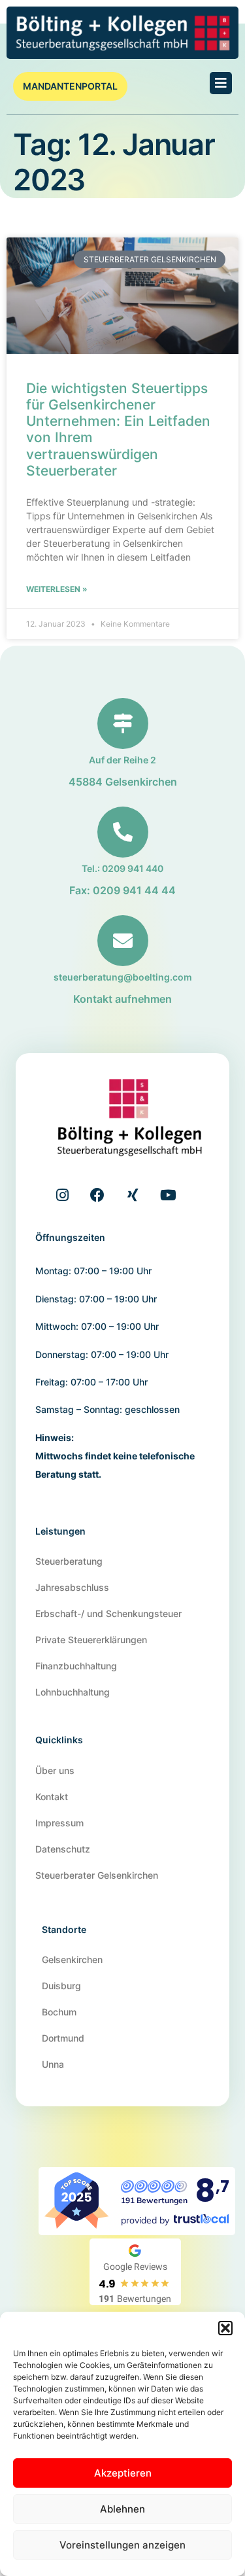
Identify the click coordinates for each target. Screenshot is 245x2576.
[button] (225, 2328)
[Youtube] (168, 1195)
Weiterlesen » (57, 589)
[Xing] (133, 1195)
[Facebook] (97, 1195)
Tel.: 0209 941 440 (122, 868)
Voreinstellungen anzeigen (122, 2545)
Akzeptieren (123, 2473)
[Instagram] (62, 1195)
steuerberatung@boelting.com (123, 977)
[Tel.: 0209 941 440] (123, 832)
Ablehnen (122, 2509)
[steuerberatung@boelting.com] (123, 941)
